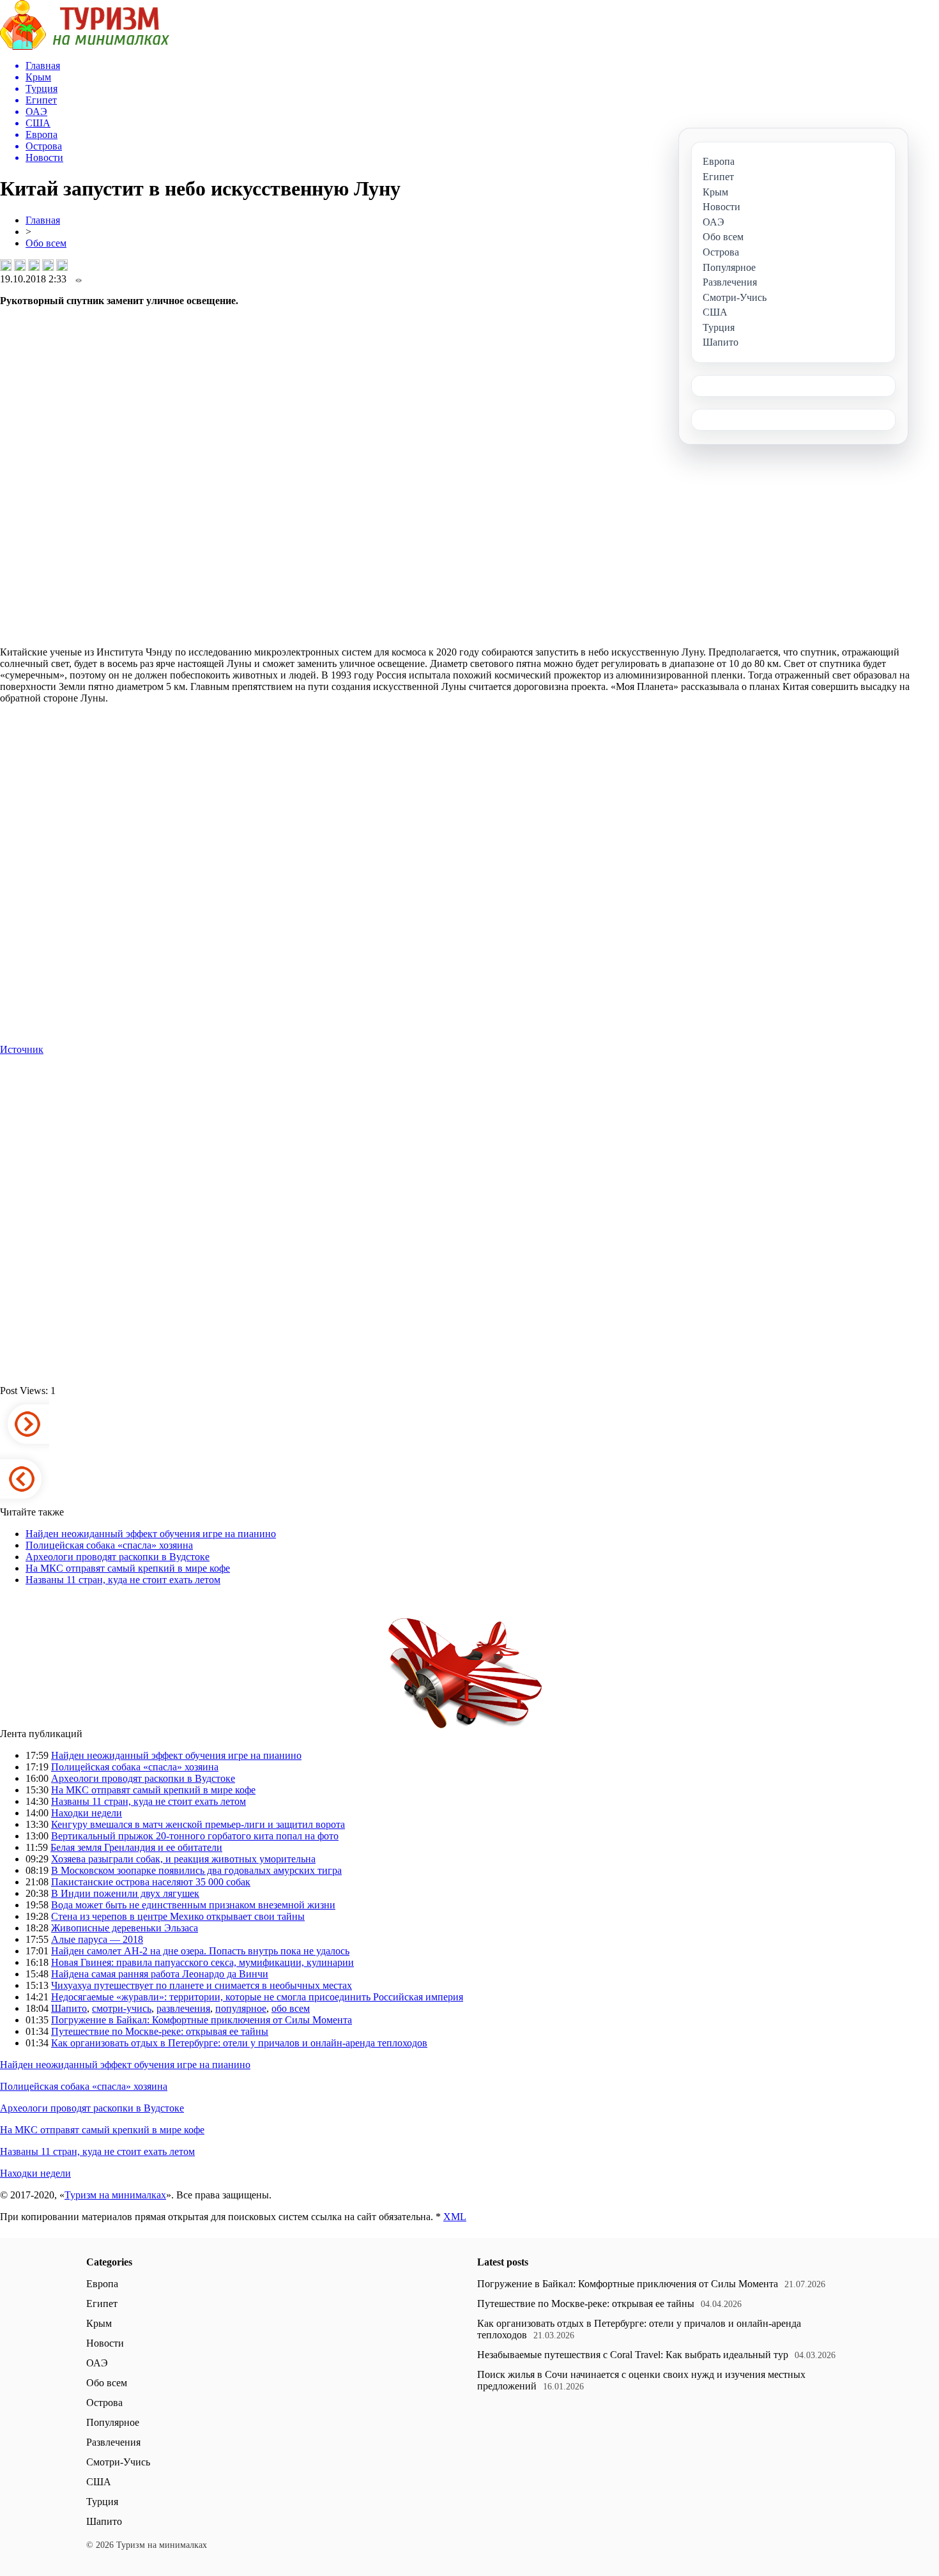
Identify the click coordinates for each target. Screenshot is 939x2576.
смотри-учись (122, 2008)
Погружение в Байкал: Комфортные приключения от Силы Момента (202, 2020)
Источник (22, 1049)
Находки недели (87, 1813)
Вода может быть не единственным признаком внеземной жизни (193, 1905)
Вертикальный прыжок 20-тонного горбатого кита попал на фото (195, 1836)
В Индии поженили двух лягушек (125, 1893)
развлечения (183, 2008)
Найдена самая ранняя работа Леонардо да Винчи (160, 1974)
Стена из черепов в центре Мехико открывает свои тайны (178, 1916)
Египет (102, 2304)
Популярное (113, 2422)
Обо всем (46, 243)
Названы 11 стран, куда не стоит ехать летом (123, 1580)
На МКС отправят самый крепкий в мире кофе (128, 1568)
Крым (99, 2323)
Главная (43, 220)
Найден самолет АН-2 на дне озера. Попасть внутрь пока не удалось (200, 1951)
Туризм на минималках (115, 2195)
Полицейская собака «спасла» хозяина (109, 1545)
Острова (104, 2403)
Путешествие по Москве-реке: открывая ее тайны (160, 2031)
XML (455, 2217)
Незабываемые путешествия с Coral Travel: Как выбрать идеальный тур (633, 2355)
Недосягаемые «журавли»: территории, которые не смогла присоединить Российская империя (257, 1997)
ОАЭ (97, 2363)
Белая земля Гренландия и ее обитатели (136, 1847)
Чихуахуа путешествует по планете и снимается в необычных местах (202, 1985)
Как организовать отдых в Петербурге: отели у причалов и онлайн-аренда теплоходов (239, 2043)
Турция (102, 2502)
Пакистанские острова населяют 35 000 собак (151, 1882)
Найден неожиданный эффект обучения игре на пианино (151, 1534)
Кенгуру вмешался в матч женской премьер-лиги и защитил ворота (198, 1824)
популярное (241, 2008)
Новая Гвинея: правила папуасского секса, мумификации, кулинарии (202, 1962)
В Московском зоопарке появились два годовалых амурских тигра (196, 1870)
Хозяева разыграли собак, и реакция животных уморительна (183, 1859)
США (99, 2482)
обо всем (291, 2008)
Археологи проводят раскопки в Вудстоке (118, 1557)
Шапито (69, 2008)
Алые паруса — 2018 (97, 1939)
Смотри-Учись (118, 2462)
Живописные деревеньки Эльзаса (125, 1928)
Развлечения (113, 2442)
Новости (105, 2343)
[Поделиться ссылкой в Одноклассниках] (62, 265)
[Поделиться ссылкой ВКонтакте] (6, 265)
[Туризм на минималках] (85, 46)
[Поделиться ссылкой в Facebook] (20, 265)
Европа (102, 2284)
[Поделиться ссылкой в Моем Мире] (48, 265)
